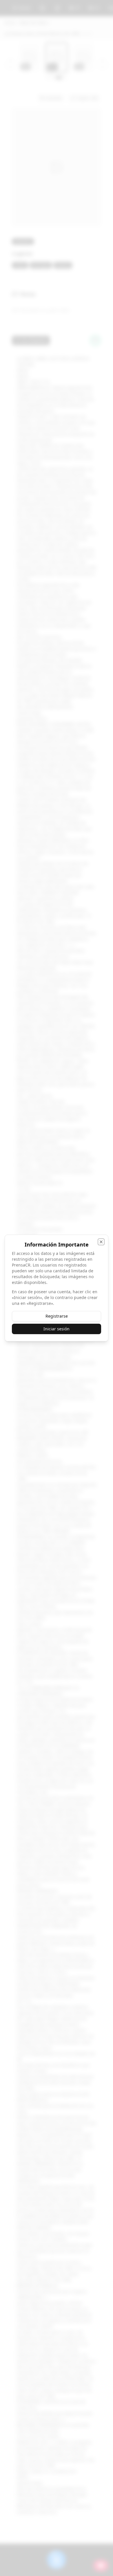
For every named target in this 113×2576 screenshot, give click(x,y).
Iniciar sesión (57, 1329)
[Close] (101, 1242)
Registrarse (57, 1316)
